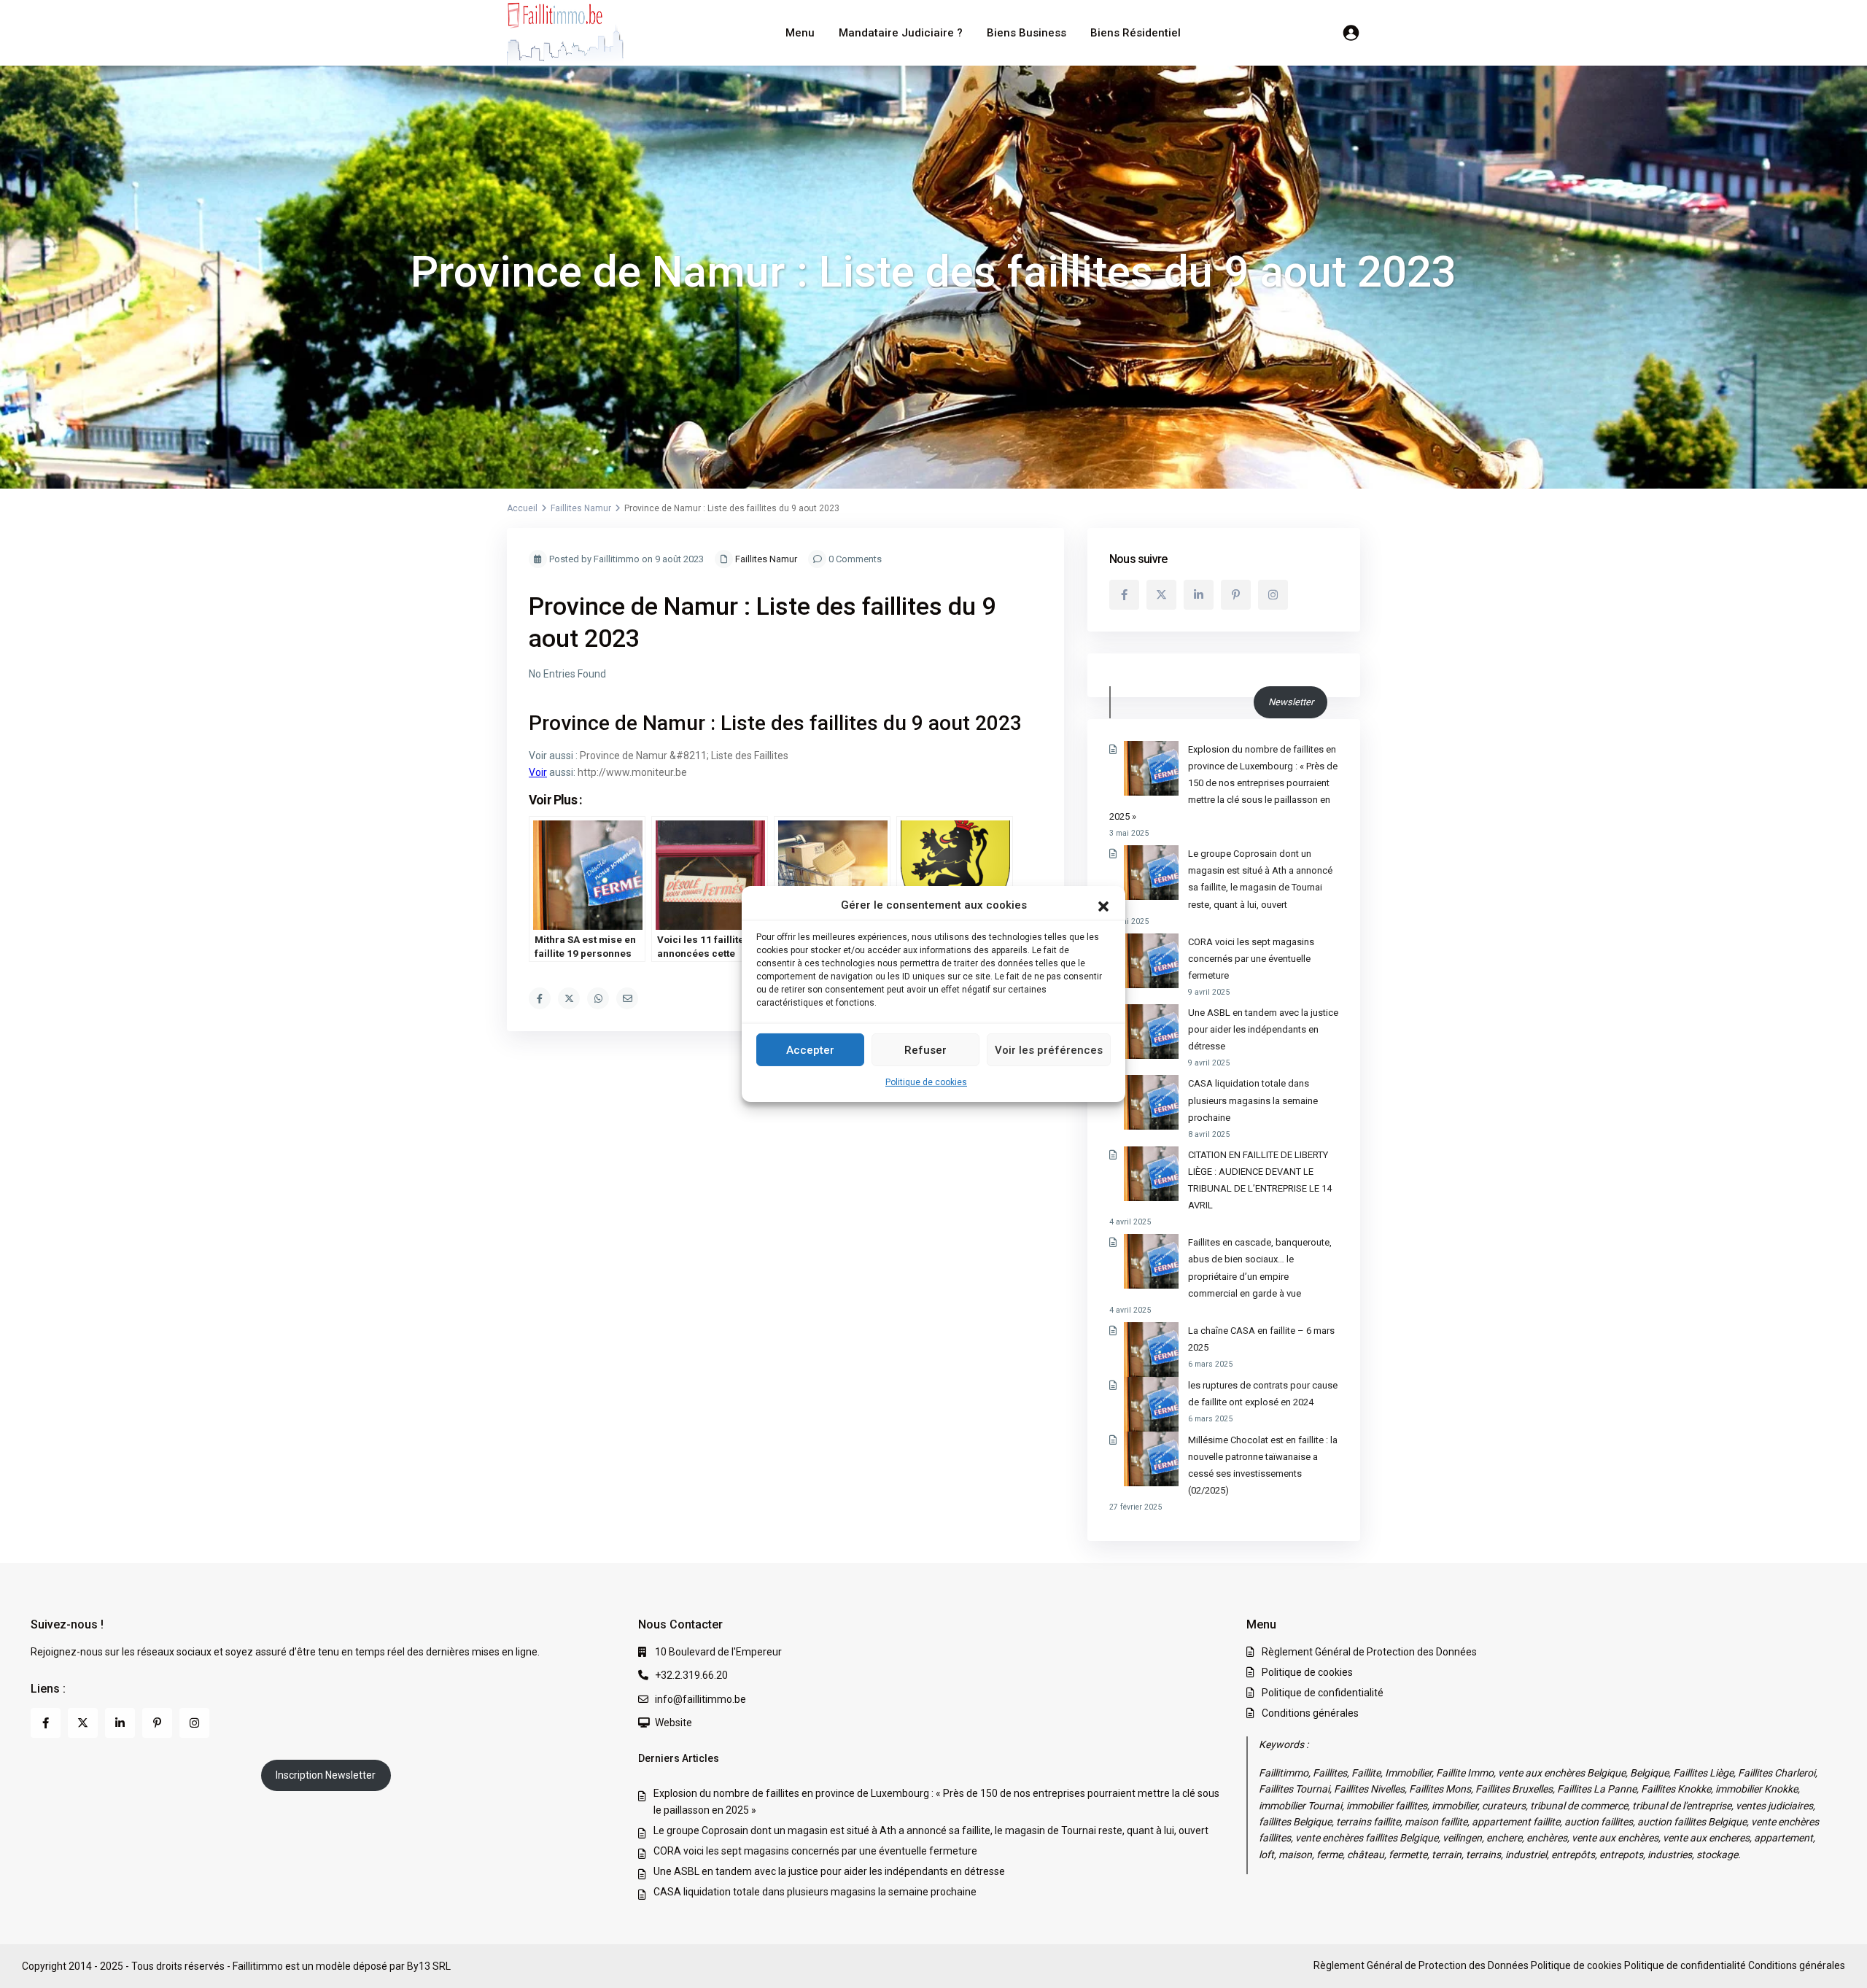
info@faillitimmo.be (700, 1699)
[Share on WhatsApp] (598, 998)
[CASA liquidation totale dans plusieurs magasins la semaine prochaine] (1151, 1102)
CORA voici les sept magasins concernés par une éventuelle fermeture (1251, 959)
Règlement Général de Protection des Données (1369, 1652)
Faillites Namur (581, 508)
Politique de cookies (926, 1082)
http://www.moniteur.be (632, 772)
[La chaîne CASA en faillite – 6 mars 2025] (1151, 1350)
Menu (800, 33)
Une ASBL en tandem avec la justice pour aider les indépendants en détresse (1263, 1029)
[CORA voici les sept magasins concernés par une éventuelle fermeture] (1151, 961)
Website (674, 1723)
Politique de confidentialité (1323, 1693)
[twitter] (1161, 595)
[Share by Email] (627, 998)
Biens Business (1026, 33)
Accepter (810, 1050)
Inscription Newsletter (326, 1775)
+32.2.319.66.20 (691, 1675)
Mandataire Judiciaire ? (901, 33)
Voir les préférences (1049, 1050)
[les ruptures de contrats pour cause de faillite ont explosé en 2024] (1151, 1404)
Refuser (925, 1050)
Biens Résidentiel (1136, 33)
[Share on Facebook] (540, 998)
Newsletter (1291, 702)
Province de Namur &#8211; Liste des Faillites (684, 756)
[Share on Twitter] (569, 998)
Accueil (522, 508)
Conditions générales (1310, 1713)
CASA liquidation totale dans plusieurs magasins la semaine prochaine (1253, 1100)
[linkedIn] (1199, 595)
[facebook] (1124, 595)
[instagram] (1273, 595)
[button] (1103, 905)
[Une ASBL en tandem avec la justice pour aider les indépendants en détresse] (1151, 1032)
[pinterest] (1236, 595)
